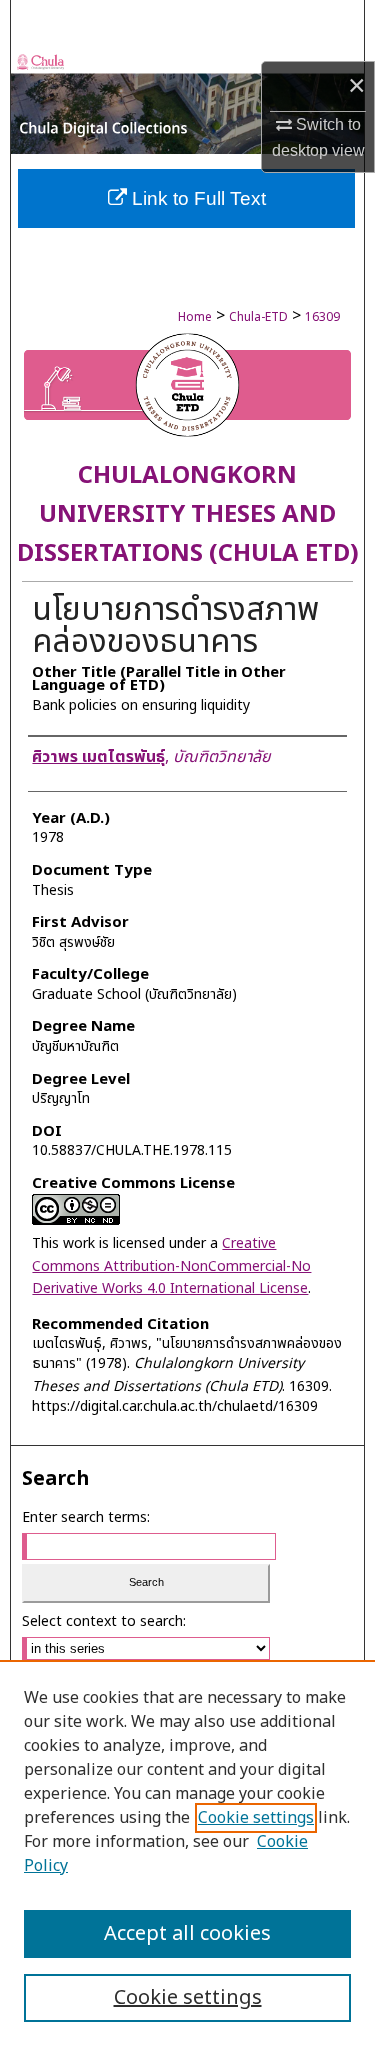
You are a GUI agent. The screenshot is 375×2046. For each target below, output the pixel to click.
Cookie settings (256, 1818)
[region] (187, 1853)
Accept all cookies (187, 1934)
